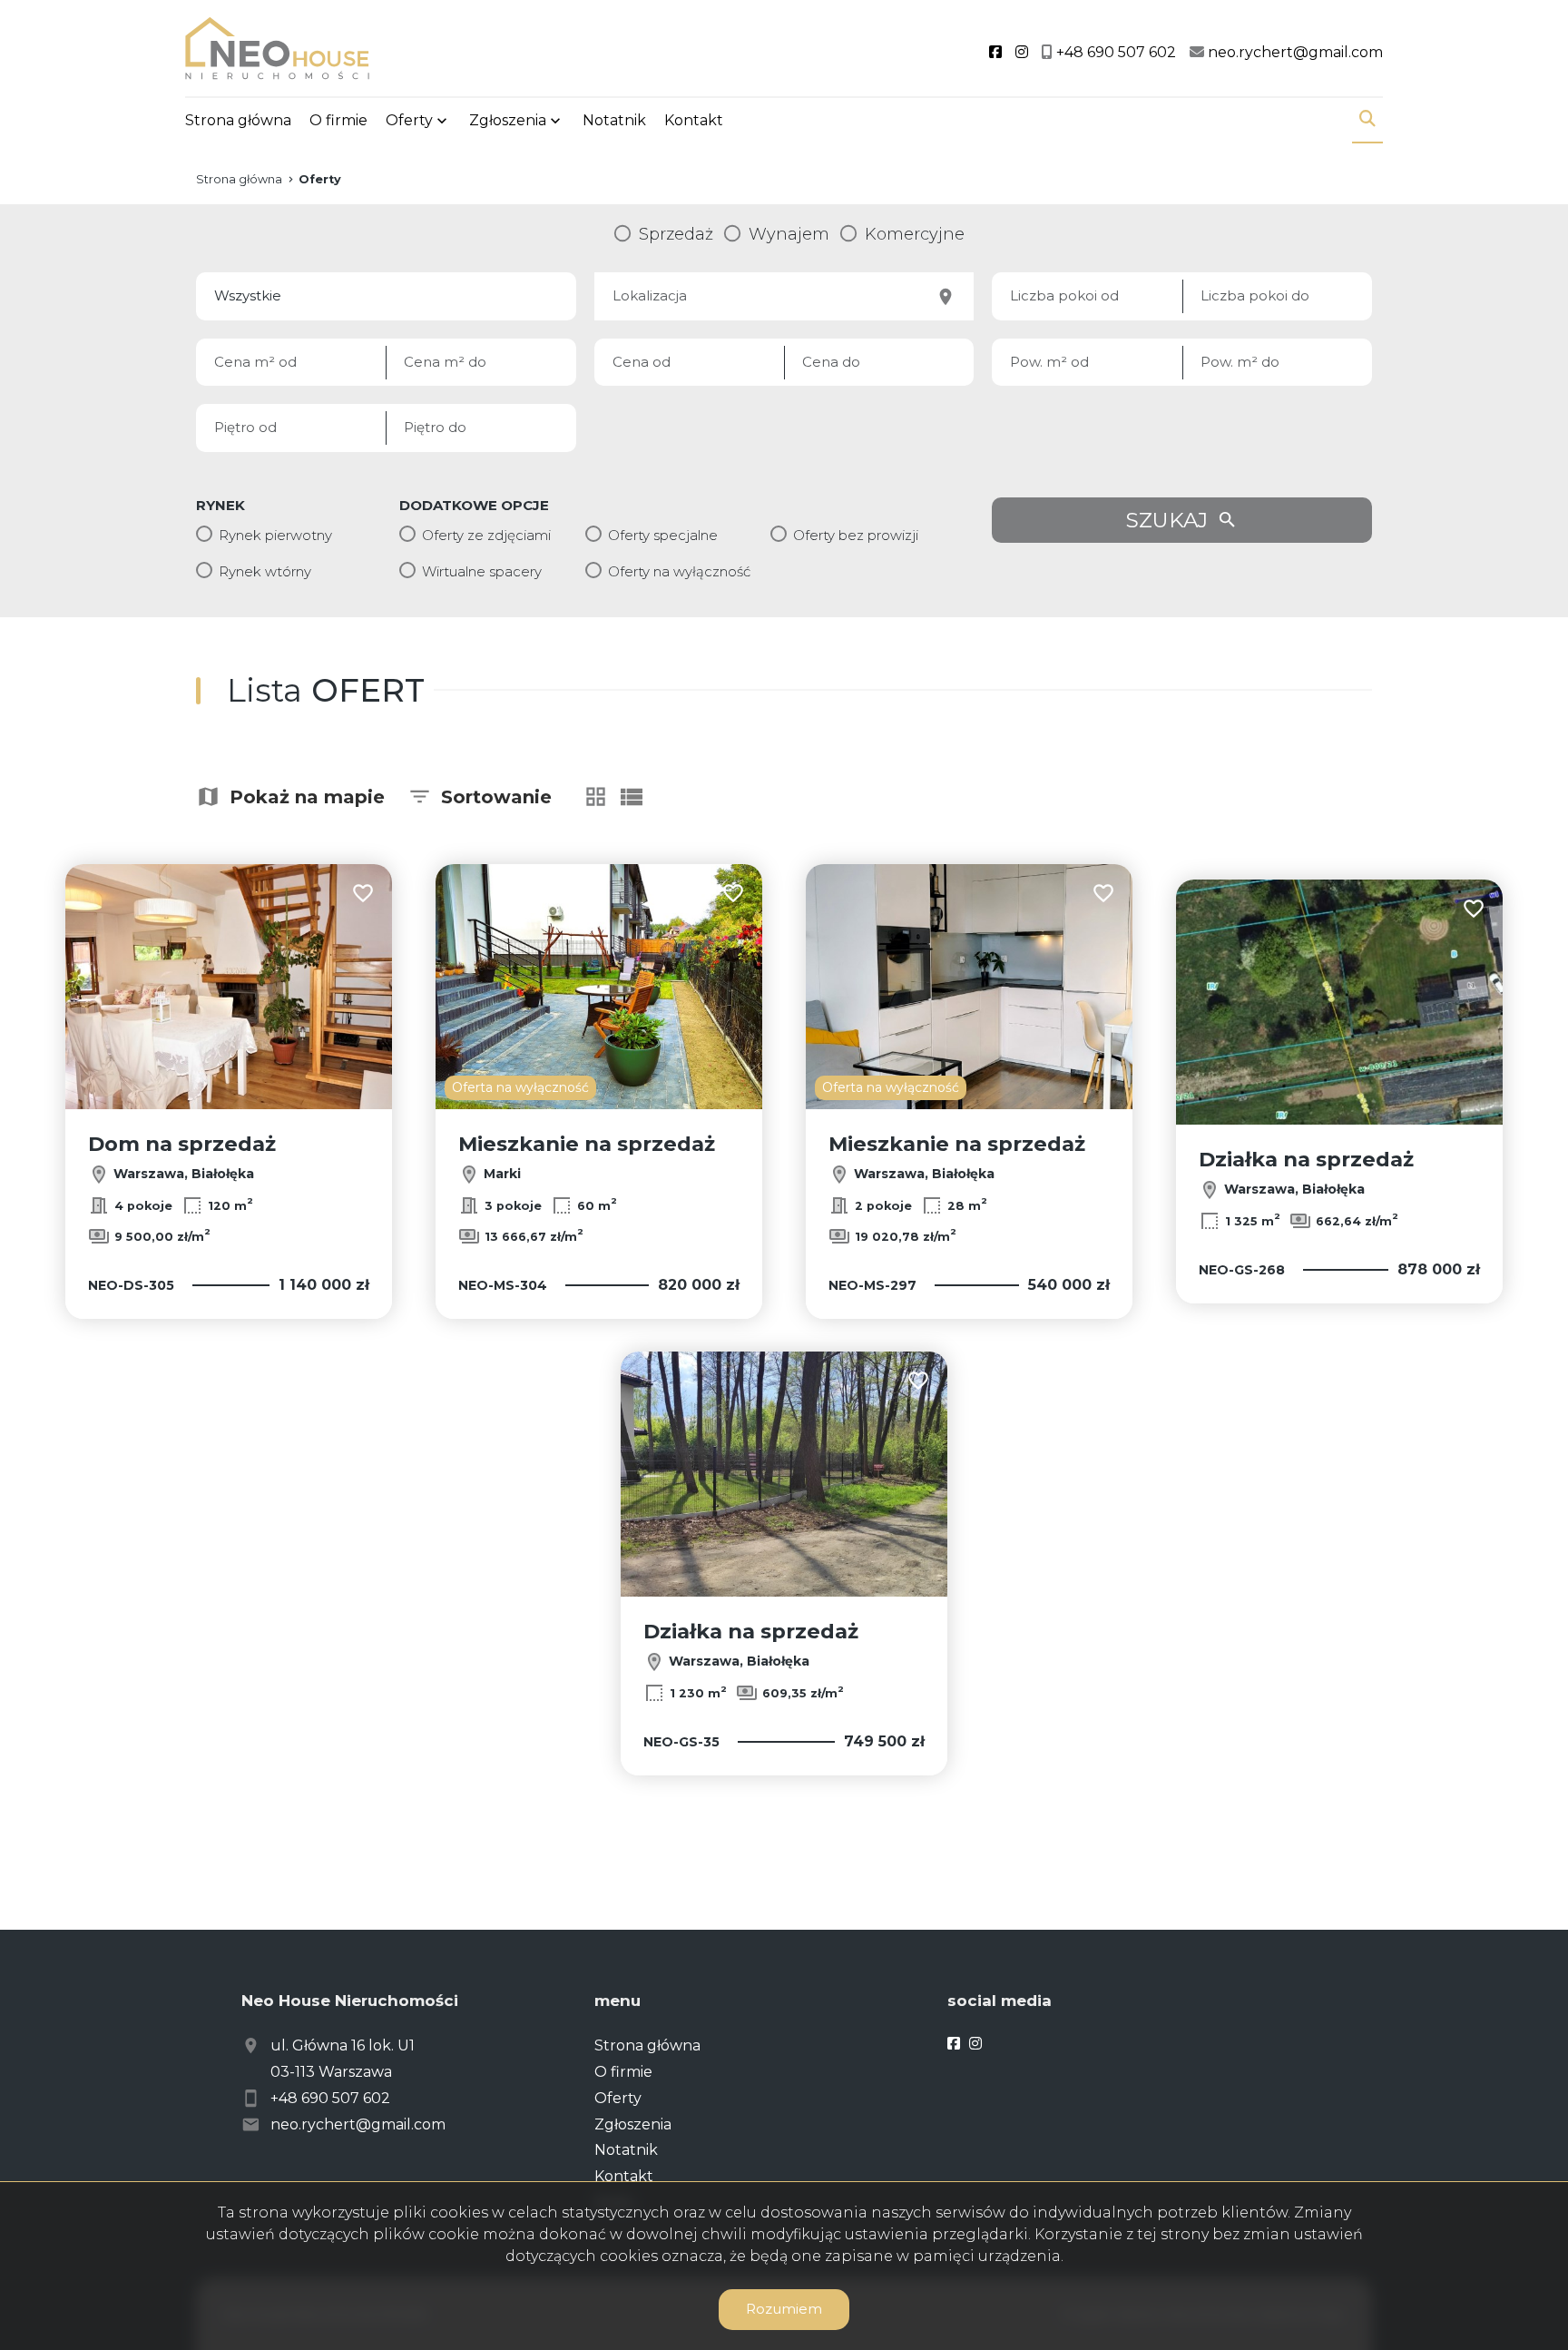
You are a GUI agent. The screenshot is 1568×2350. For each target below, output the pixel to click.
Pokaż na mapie (307, 797)
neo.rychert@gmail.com (358, 2124)
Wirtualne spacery (482, 571)
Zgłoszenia (633, 2124)
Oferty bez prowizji (856, 535)
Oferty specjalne (663, 535)
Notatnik (614, 120)
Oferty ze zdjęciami (486, 535)
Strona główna (238, 120)
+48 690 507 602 (330, 2098)
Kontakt (694, 120)
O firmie (338, 120)
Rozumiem (784, 2309)
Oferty (409, 120)
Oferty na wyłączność (679, 571)
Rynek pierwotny (275, 535)
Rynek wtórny (265, 571)
